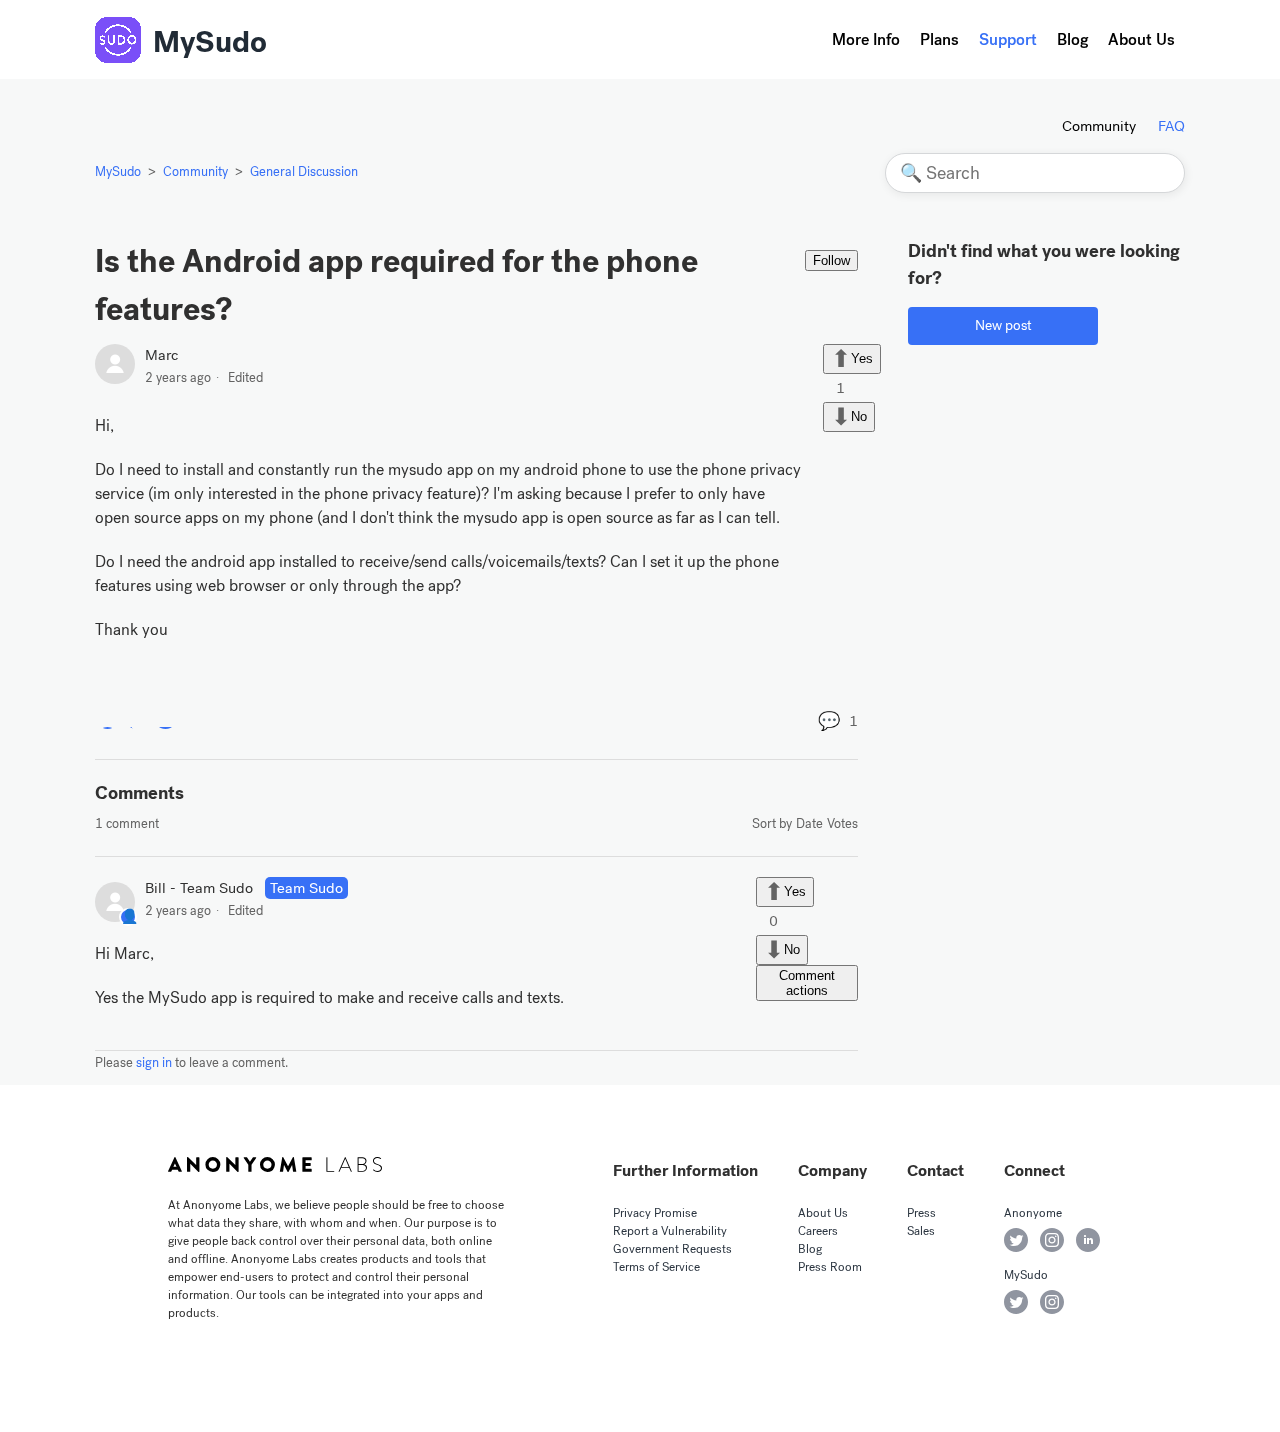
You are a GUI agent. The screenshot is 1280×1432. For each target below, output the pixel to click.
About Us (1141, 39)
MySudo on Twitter (1016, 1302)
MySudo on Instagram (1052, 1302)
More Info (866, 39)
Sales (921, 1231)
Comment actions (807, 983)
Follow (831, 260)
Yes (862, 357)
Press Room (830, 1267)
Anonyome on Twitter (1016, 1240)
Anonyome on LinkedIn (1088, 1240)
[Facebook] (107, 716)
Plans (939, 39)
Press (921, 1213)
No (859, 416)
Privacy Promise (655, 1213)
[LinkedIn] (165, 716)
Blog (1072, 39)
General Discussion (304, 171)
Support (1008, 39)
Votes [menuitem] (842, 823)
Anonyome (1033, 1213)
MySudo (210, 42)
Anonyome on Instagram (1052, 1240)
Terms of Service (656, 1267)
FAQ (1171, 126)
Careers (818, 1231)
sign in (154, 1062)
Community (1099, 126)
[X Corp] (136, 716)
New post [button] (1003, 325)
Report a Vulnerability (670, 1231)
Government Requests (672, 1249)
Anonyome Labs (275, 1165)
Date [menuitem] (809, 823)
